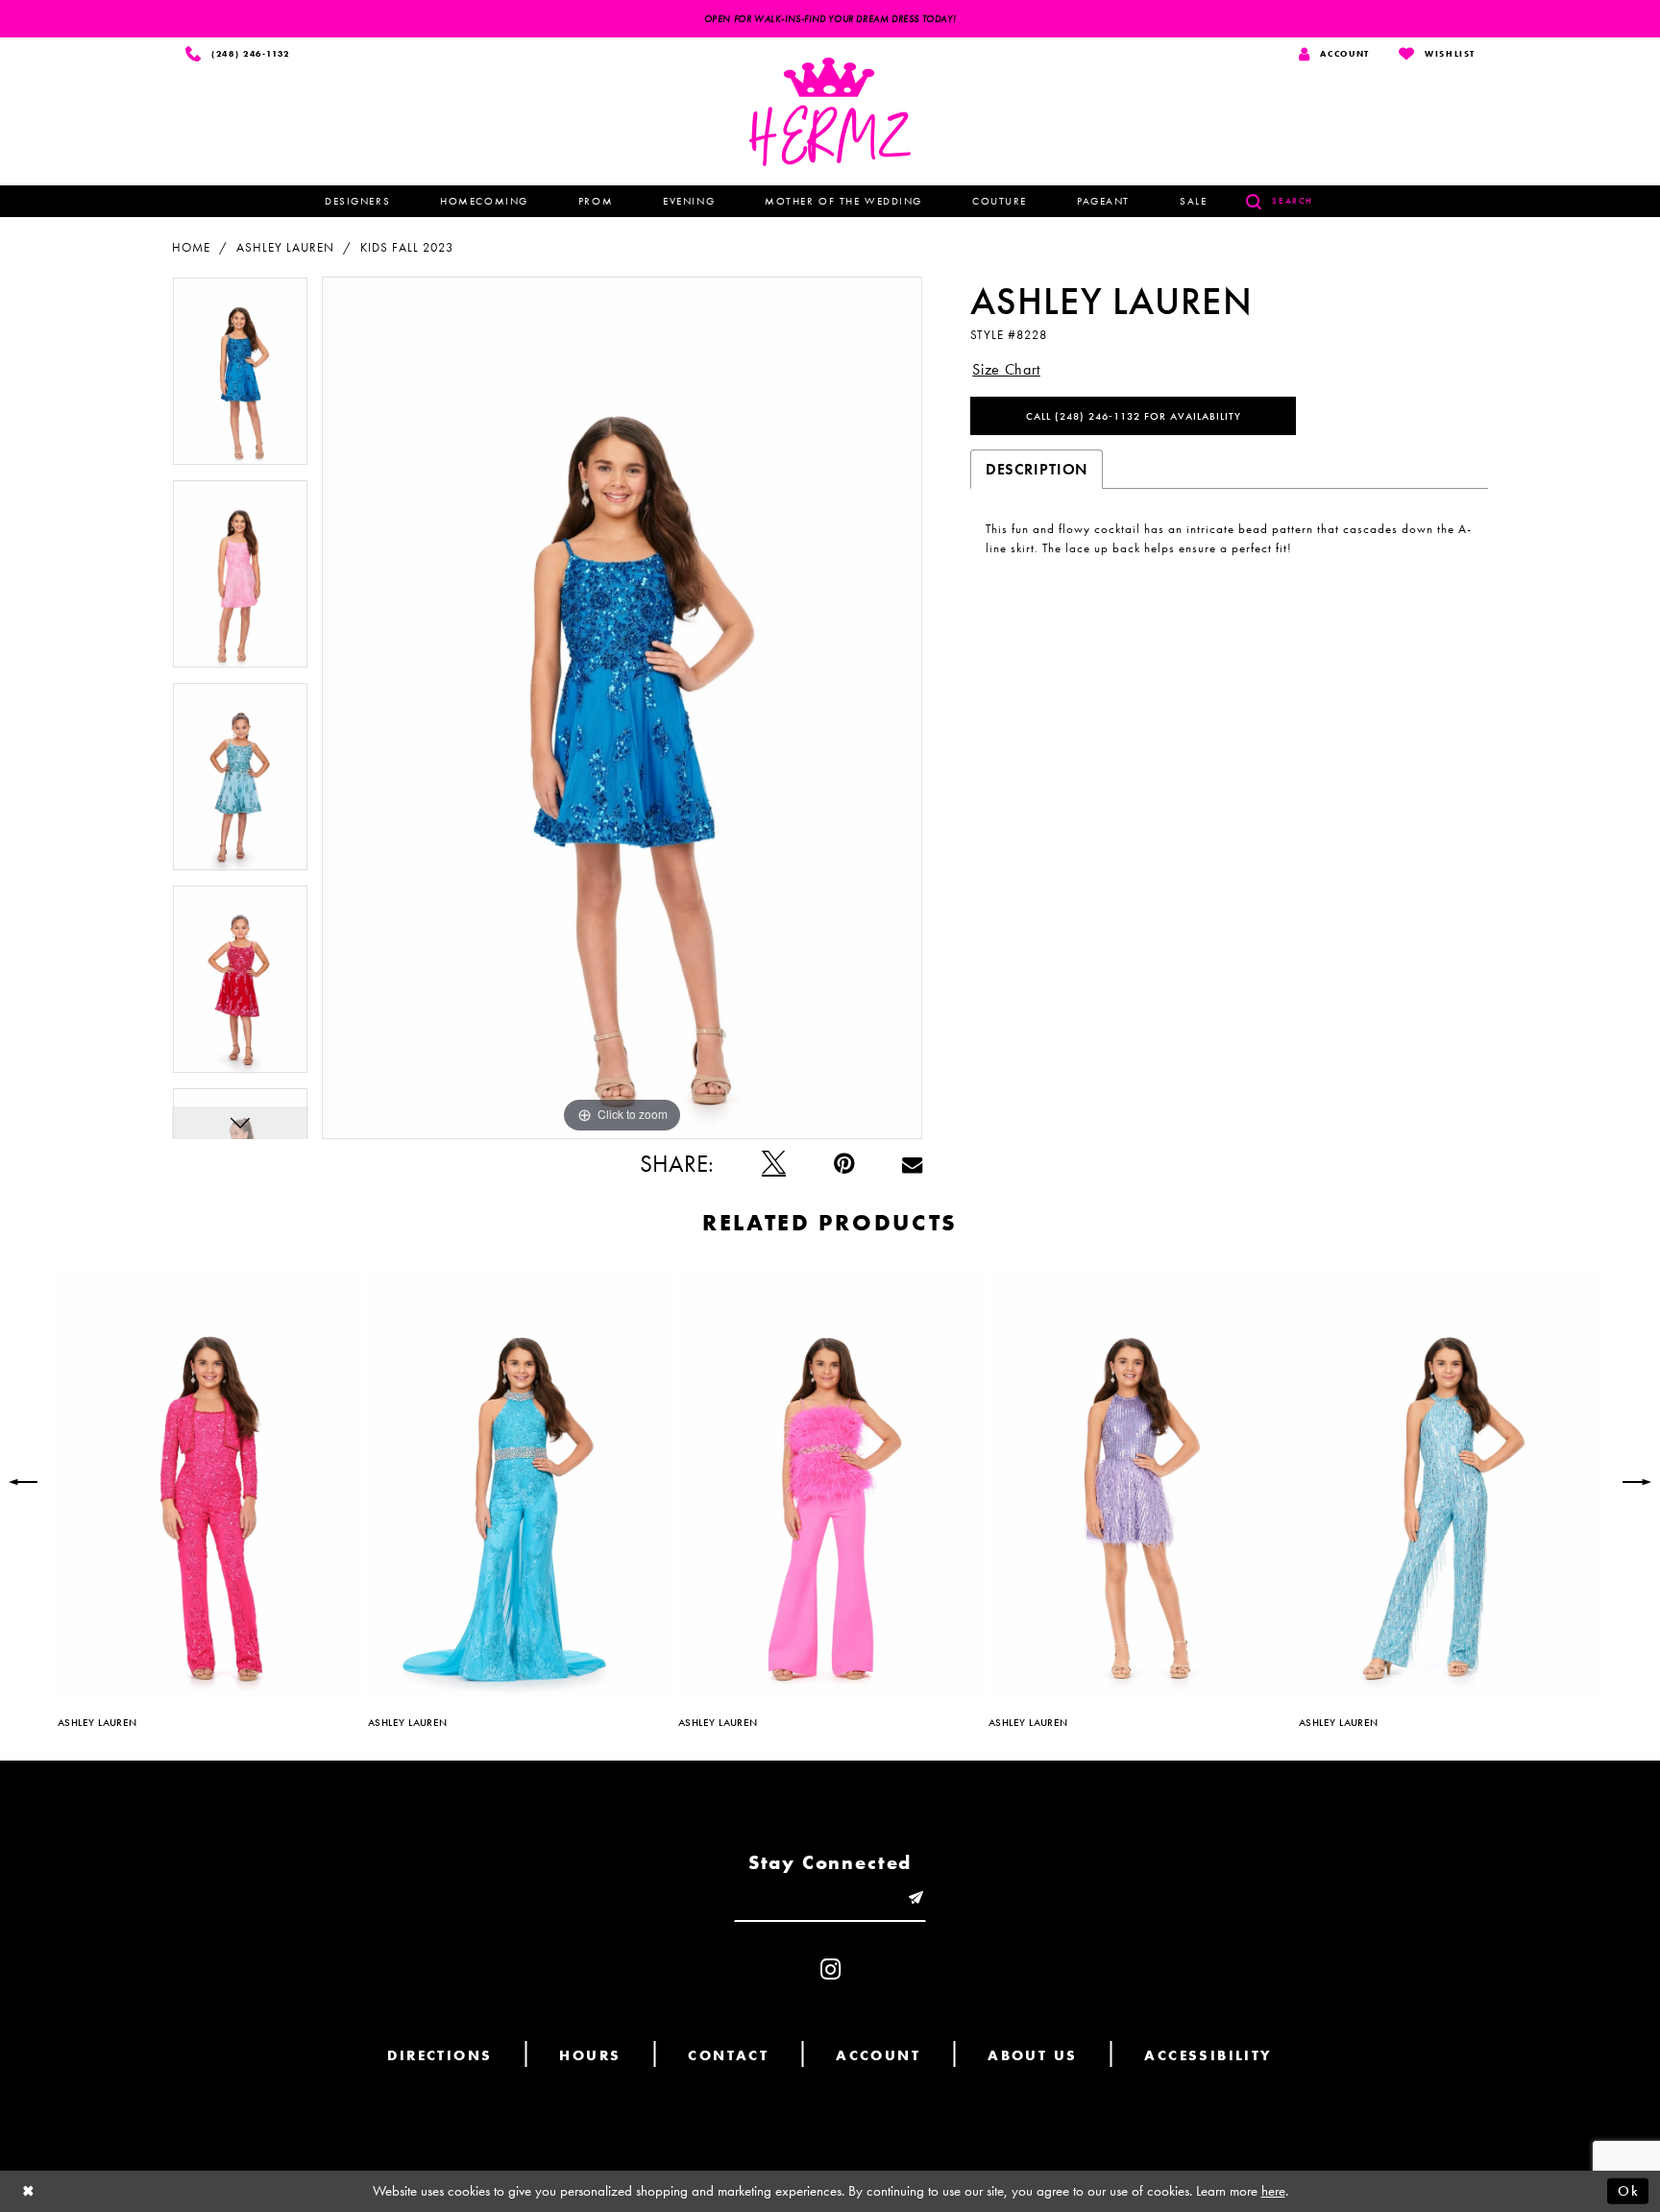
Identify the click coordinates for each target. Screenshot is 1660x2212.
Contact (728, 2055)
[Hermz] (830, 112)
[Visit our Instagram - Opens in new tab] (830, 1969)
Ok (1628, 2191)
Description (1037, 469)
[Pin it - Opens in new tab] (844, 1164)
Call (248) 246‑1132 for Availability (1134, 416)
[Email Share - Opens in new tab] (912, 1164)
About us (1032, 2055)
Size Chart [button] (1006, 369)
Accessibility (1208, 2055)
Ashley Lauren (285, 247)
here (1273, 2191)
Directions (439, 2055)
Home (191, 247)
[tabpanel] (240, 378)
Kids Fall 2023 (407, 247)
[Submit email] (915, 1898)
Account (878, 2055)
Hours (590, 2055)
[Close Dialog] (29, 2191)
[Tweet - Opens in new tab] (774, 1164)
